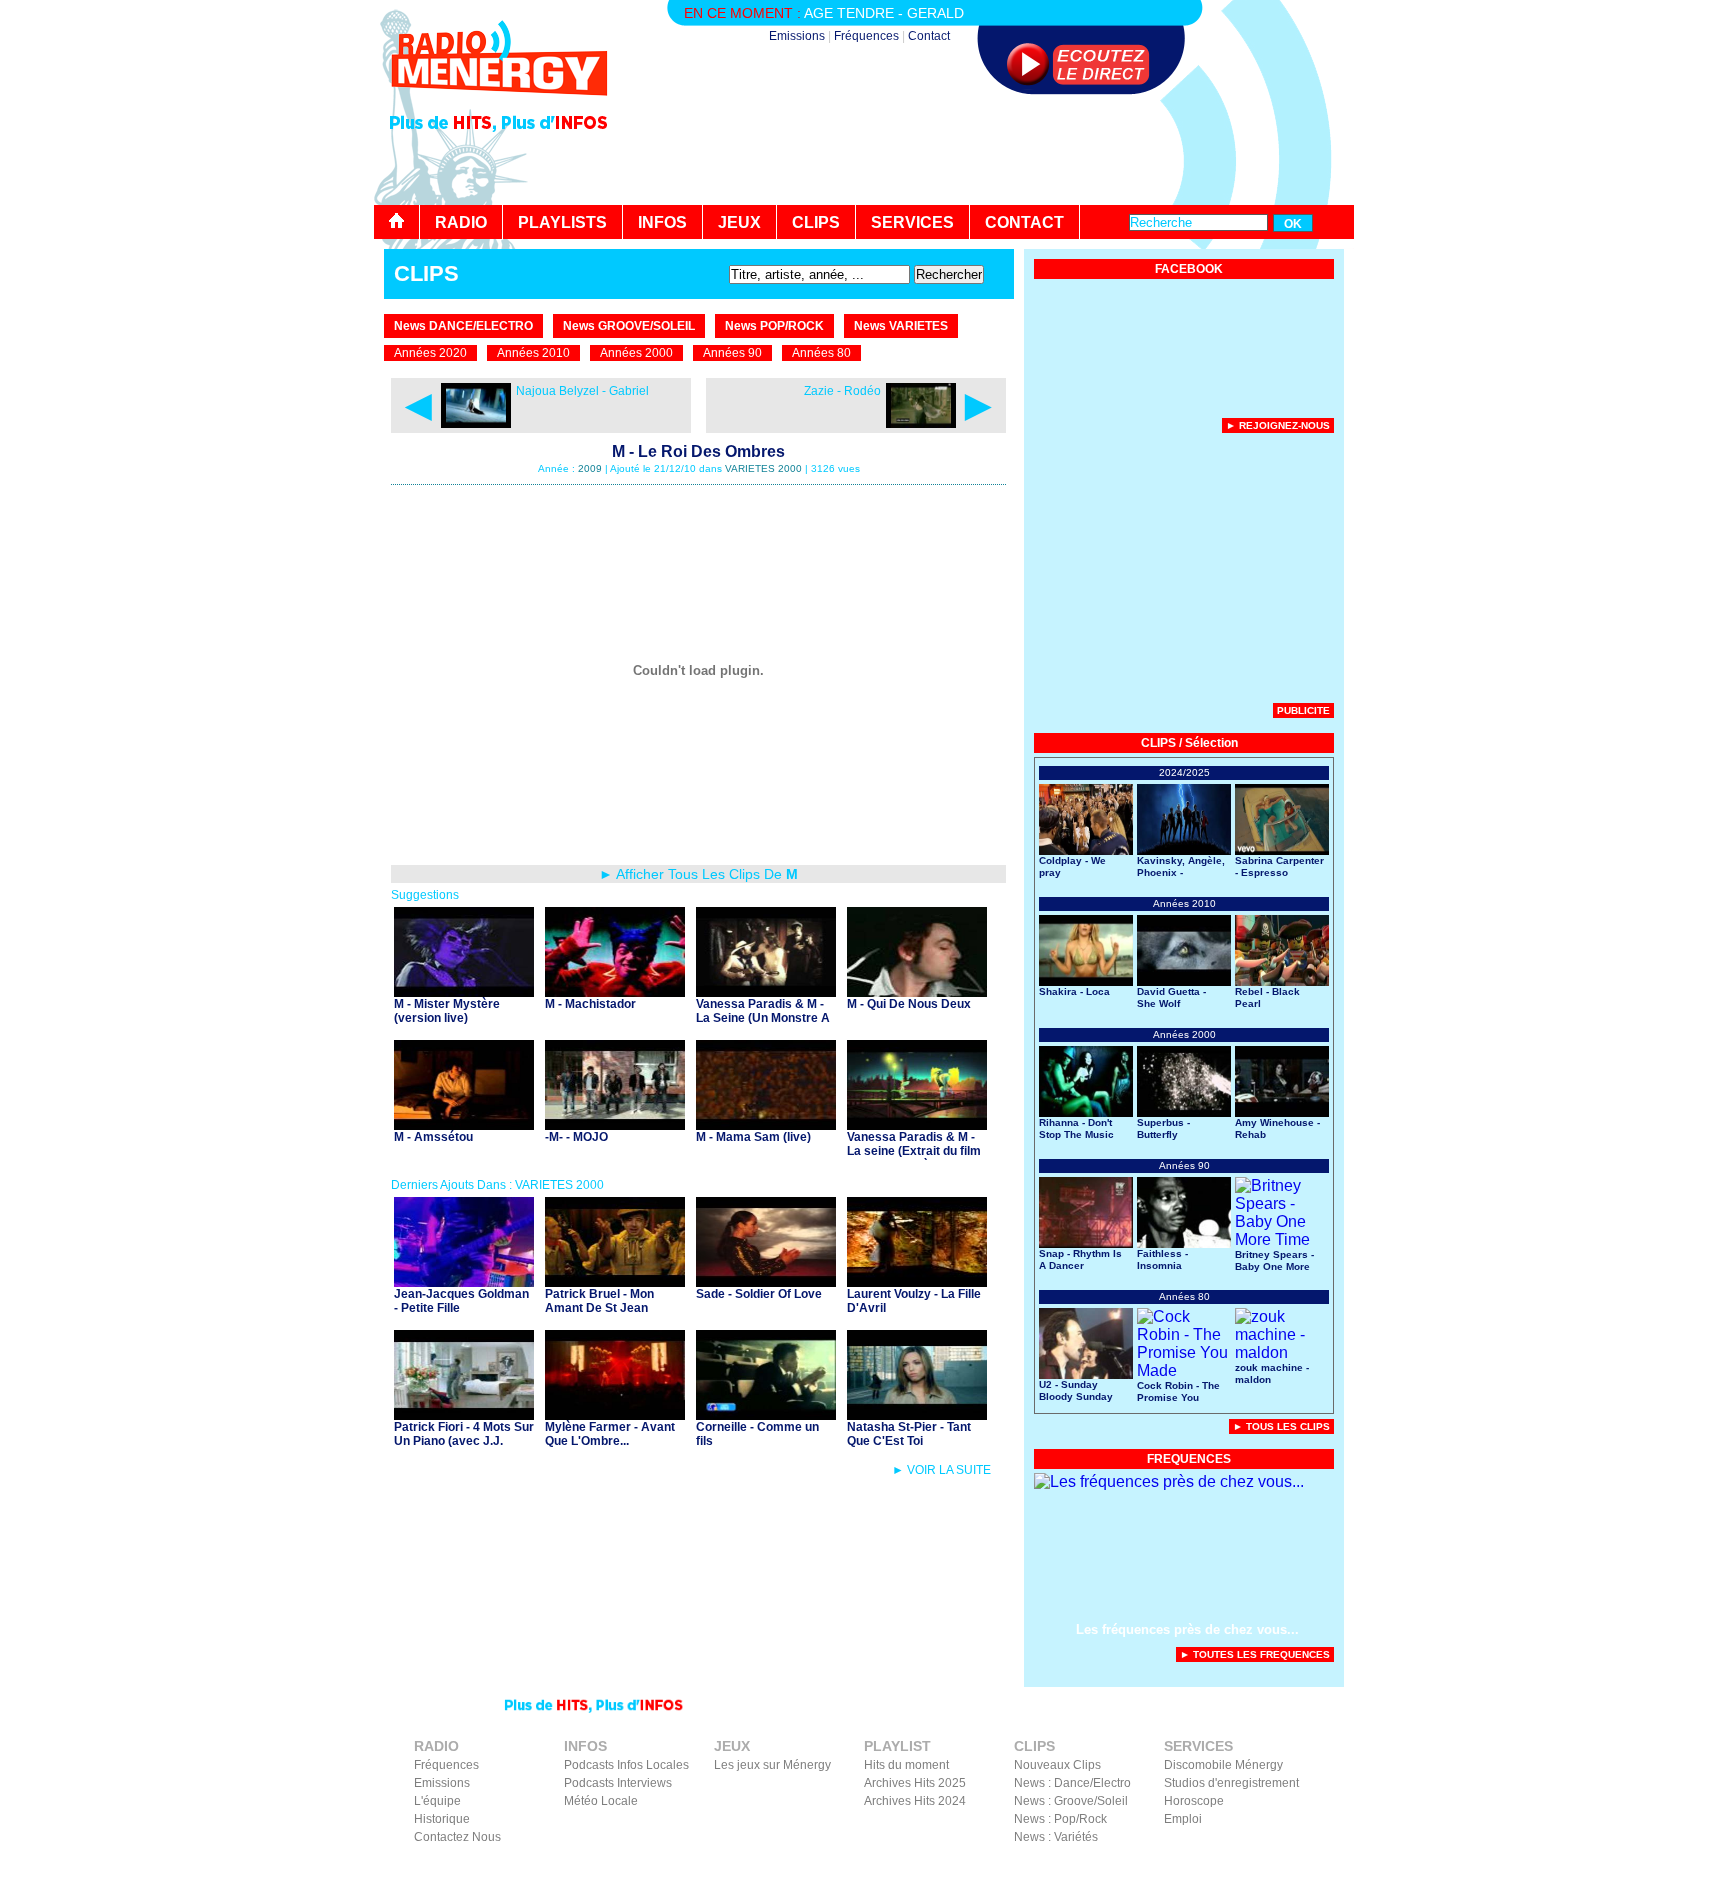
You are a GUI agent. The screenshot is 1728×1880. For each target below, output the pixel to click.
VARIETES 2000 (763, 468)
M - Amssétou (433, 1137)
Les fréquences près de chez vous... (1187, 1629)
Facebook (1244, 1866)
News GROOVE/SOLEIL (629, 326)
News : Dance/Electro (1072, 1783)
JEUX (739, 222)
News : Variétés (1056, 1837)
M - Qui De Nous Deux (909, 1004)
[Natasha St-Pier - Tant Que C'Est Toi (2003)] (917, 1414)
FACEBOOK (1189, 269)
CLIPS (816, 222)
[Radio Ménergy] (499, 103)
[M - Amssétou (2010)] (464, 1124)
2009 (590, 468)
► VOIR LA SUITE (941, 1470)
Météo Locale (601, 1801)
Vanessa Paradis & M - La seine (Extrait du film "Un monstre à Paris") (914, 1151)
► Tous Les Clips (1281, 1426)
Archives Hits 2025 (915, 1783)
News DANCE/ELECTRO (463, 326)
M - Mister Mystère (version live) (447, 1011)
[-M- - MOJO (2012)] (615, 1124)
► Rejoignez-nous (1278, 425)
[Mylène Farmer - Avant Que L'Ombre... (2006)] (615, 1414)
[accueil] (397, 222)
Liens (1087, 1866)
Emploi (1183, 1819)
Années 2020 (430, 353)
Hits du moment (906, 1765)
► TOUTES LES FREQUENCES (1255, 1654)
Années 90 (732, 353)
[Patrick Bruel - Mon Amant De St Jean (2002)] (615, 1281)
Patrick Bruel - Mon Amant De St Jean (599, 1301)
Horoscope (1194, 1801)
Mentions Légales (1159, 1866)
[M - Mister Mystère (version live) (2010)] (464, 991)
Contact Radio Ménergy (998, 1866)
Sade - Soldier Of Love (759, 1294)
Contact (929, 36)
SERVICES (912, 222)
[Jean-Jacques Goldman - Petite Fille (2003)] (464, 1281)
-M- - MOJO (576, 1137)
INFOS (662, 222)
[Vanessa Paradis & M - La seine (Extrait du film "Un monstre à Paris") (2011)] (917, 1124)
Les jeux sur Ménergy (772, 1765)
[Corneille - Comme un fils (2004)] (766, 1414)
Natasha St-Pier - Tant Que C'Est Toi (909, 1434)
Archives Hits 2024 (915, 1801)
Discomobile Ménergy (1223, 1765)
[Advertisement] (990, 150)
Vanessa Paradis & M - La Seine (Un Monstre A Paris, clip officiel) (763, 1018)
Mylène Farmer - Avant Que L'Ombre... (610, 1434)
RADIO (461, 222)
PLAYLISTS (562, 222)
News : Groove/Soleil (1071, 1801)
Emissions (797, 36)
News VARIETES (901, 326)
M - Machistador (590, 1004)
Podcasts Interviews (618, 1783)
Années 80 (821, 353)
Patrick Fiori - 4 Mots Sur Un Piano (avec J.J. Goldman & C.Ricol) (464, 1441)
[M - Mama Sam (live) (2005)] (766, 1124)
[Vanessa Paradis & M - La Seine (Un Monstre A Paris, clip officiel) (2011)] (766, 991)
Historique (442, 1819)
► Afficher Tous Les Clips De (698, 874)
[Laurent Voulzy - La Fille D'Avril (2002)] (917, 1281)
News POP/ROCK (774, 326)
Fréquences (866, 36)
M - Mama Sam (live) (753, 1137)
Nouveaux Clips (1057, 1765)
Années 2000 (636, 353)
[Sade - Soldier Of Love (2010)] (766, 1281)
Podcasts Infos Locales (626, 1765)
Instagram (1307, 1866)
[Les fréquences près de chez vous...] (1169, 1481)
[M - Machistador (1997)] (615, 991)
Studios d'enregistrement (1231, 1783)
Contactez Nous (457, 1837)
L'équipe (437, 1801)
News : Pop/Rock (1060, 1819)
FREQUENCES (1189, 1459)
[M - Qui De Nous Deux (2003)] (917, 991)
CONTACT (1024, 222)
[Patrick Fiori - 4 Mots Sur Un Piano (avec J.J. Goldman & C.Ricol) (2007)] (464, 1414)
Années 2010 (533, 353)
